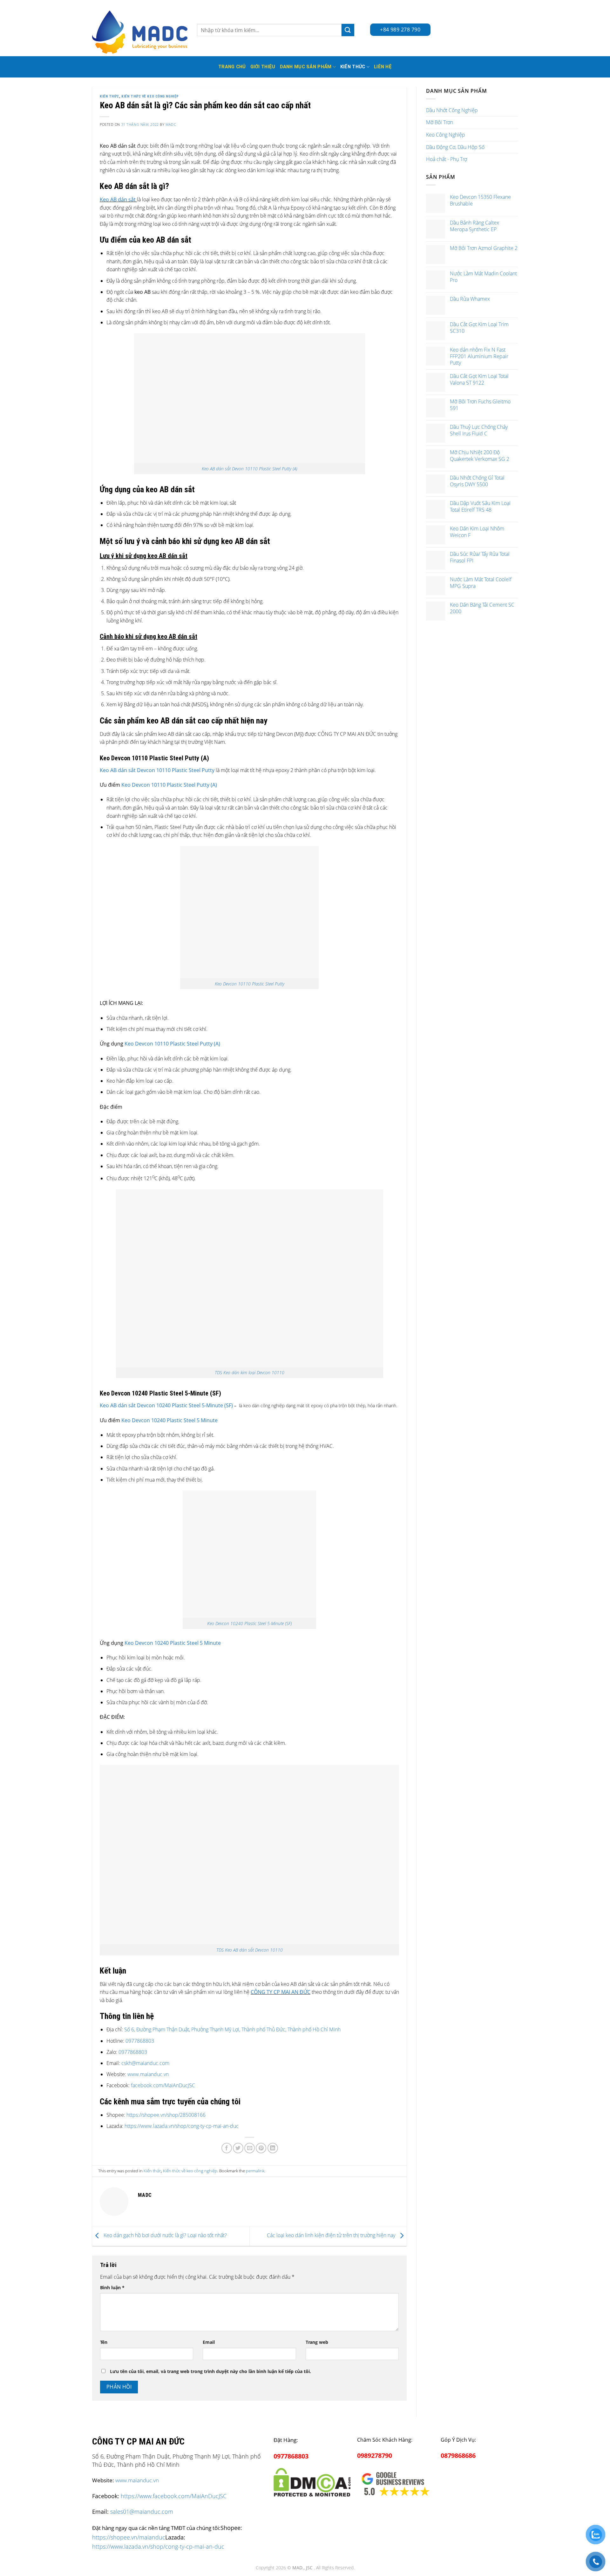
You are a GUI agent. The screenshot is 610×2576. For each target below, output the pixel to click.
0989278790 (375, 2455)
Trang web (317, 2342)
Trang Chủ (232, 67)
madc (171, 124)
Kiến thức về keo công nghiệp (150, 96)
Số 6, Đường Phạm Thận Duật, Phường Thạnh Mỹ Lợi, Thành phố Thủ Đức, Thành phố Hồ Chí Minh (232, 2029)
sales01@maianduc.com (142, 2512)
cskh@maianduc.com (145, 2063)
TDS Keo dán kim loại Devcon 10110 (250, 1372)
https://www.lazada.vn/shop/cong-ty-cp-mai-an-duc (182, 2126)
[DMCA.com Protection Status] (312, 2481)
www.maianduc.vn (147, 2074)
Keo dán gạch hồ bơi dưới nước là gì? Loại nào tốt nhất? (165, 2236)
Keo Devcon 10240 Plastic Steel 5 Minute (169, 1420)
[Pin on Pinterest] (261, 2148)
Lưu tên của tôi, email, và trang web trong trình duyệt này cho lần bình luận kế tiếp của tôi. (210, 2371)
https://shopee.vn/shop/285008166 (166, 2115)
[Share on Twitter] (238, 2148)
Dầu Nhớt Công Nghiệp (452, 110)
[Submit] (348, 30)
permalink (255, 2171)
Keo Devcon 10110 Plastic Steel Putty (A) (169, 785)
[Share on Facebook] (227, 2148)
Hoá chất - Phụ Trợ (447, 159)
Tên (104, 2342)
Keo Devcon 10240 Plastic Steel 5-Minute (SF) (250, 1623)
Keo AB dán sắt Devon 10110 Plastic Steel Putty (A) (250, 469)
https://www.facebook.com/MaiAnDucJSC (174, 2496)
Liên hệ (383, 67)
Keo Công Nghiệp (446, 135)
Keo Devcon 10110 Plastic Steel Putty (250, 984)
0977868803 (140, 2041)
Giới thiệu (263, 67)
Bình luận (112, 2287)
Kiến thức (353, 67)
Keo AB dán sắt (118, 199)
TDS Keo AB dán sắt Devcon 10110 (250, 1950)
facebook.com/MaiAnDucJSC (163, 2085)
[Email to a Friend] (250, 2148)
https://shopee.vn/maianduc (129, 2537)
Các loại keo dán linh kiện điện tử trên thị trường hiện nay (332, 2236)
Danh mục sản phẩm (306, 67)
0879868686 (458, 2455)
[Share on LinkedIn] (273, 2148)
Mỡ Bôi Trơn (440, 122)
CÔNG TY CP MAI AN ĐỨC (281, 1992)
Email (209, 2342)
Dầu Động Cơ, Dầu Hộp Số (455, 147)
